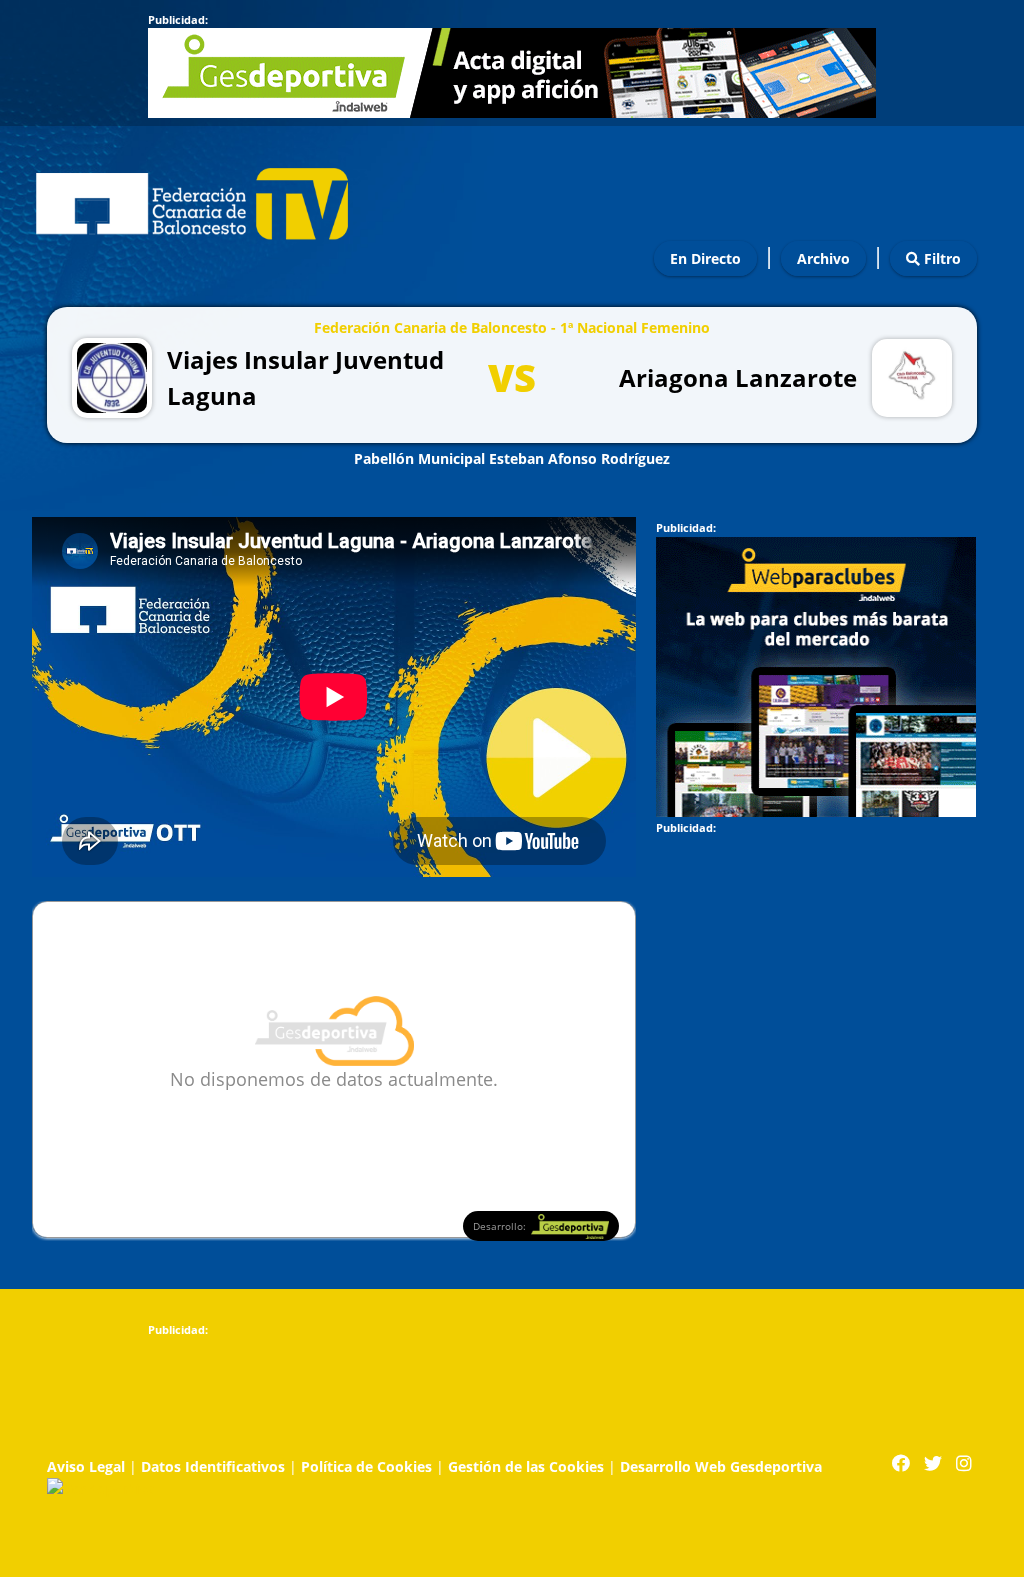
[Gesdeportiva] (101, 1487)
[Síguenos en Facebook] (901, 1463)
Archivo (823, 258)
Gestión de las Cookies (526, 1466)
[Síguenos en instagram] (964, 1463)
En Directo (705, 258)
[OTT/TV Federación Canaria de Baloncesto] (192, 198)
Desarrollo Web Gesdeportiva (721, 1466)
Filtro (940, 258)
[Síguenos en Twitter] (933, 1463)
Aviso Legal (86, 1466)
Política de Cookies (366, 1466)
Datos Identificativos (213, 1466)
